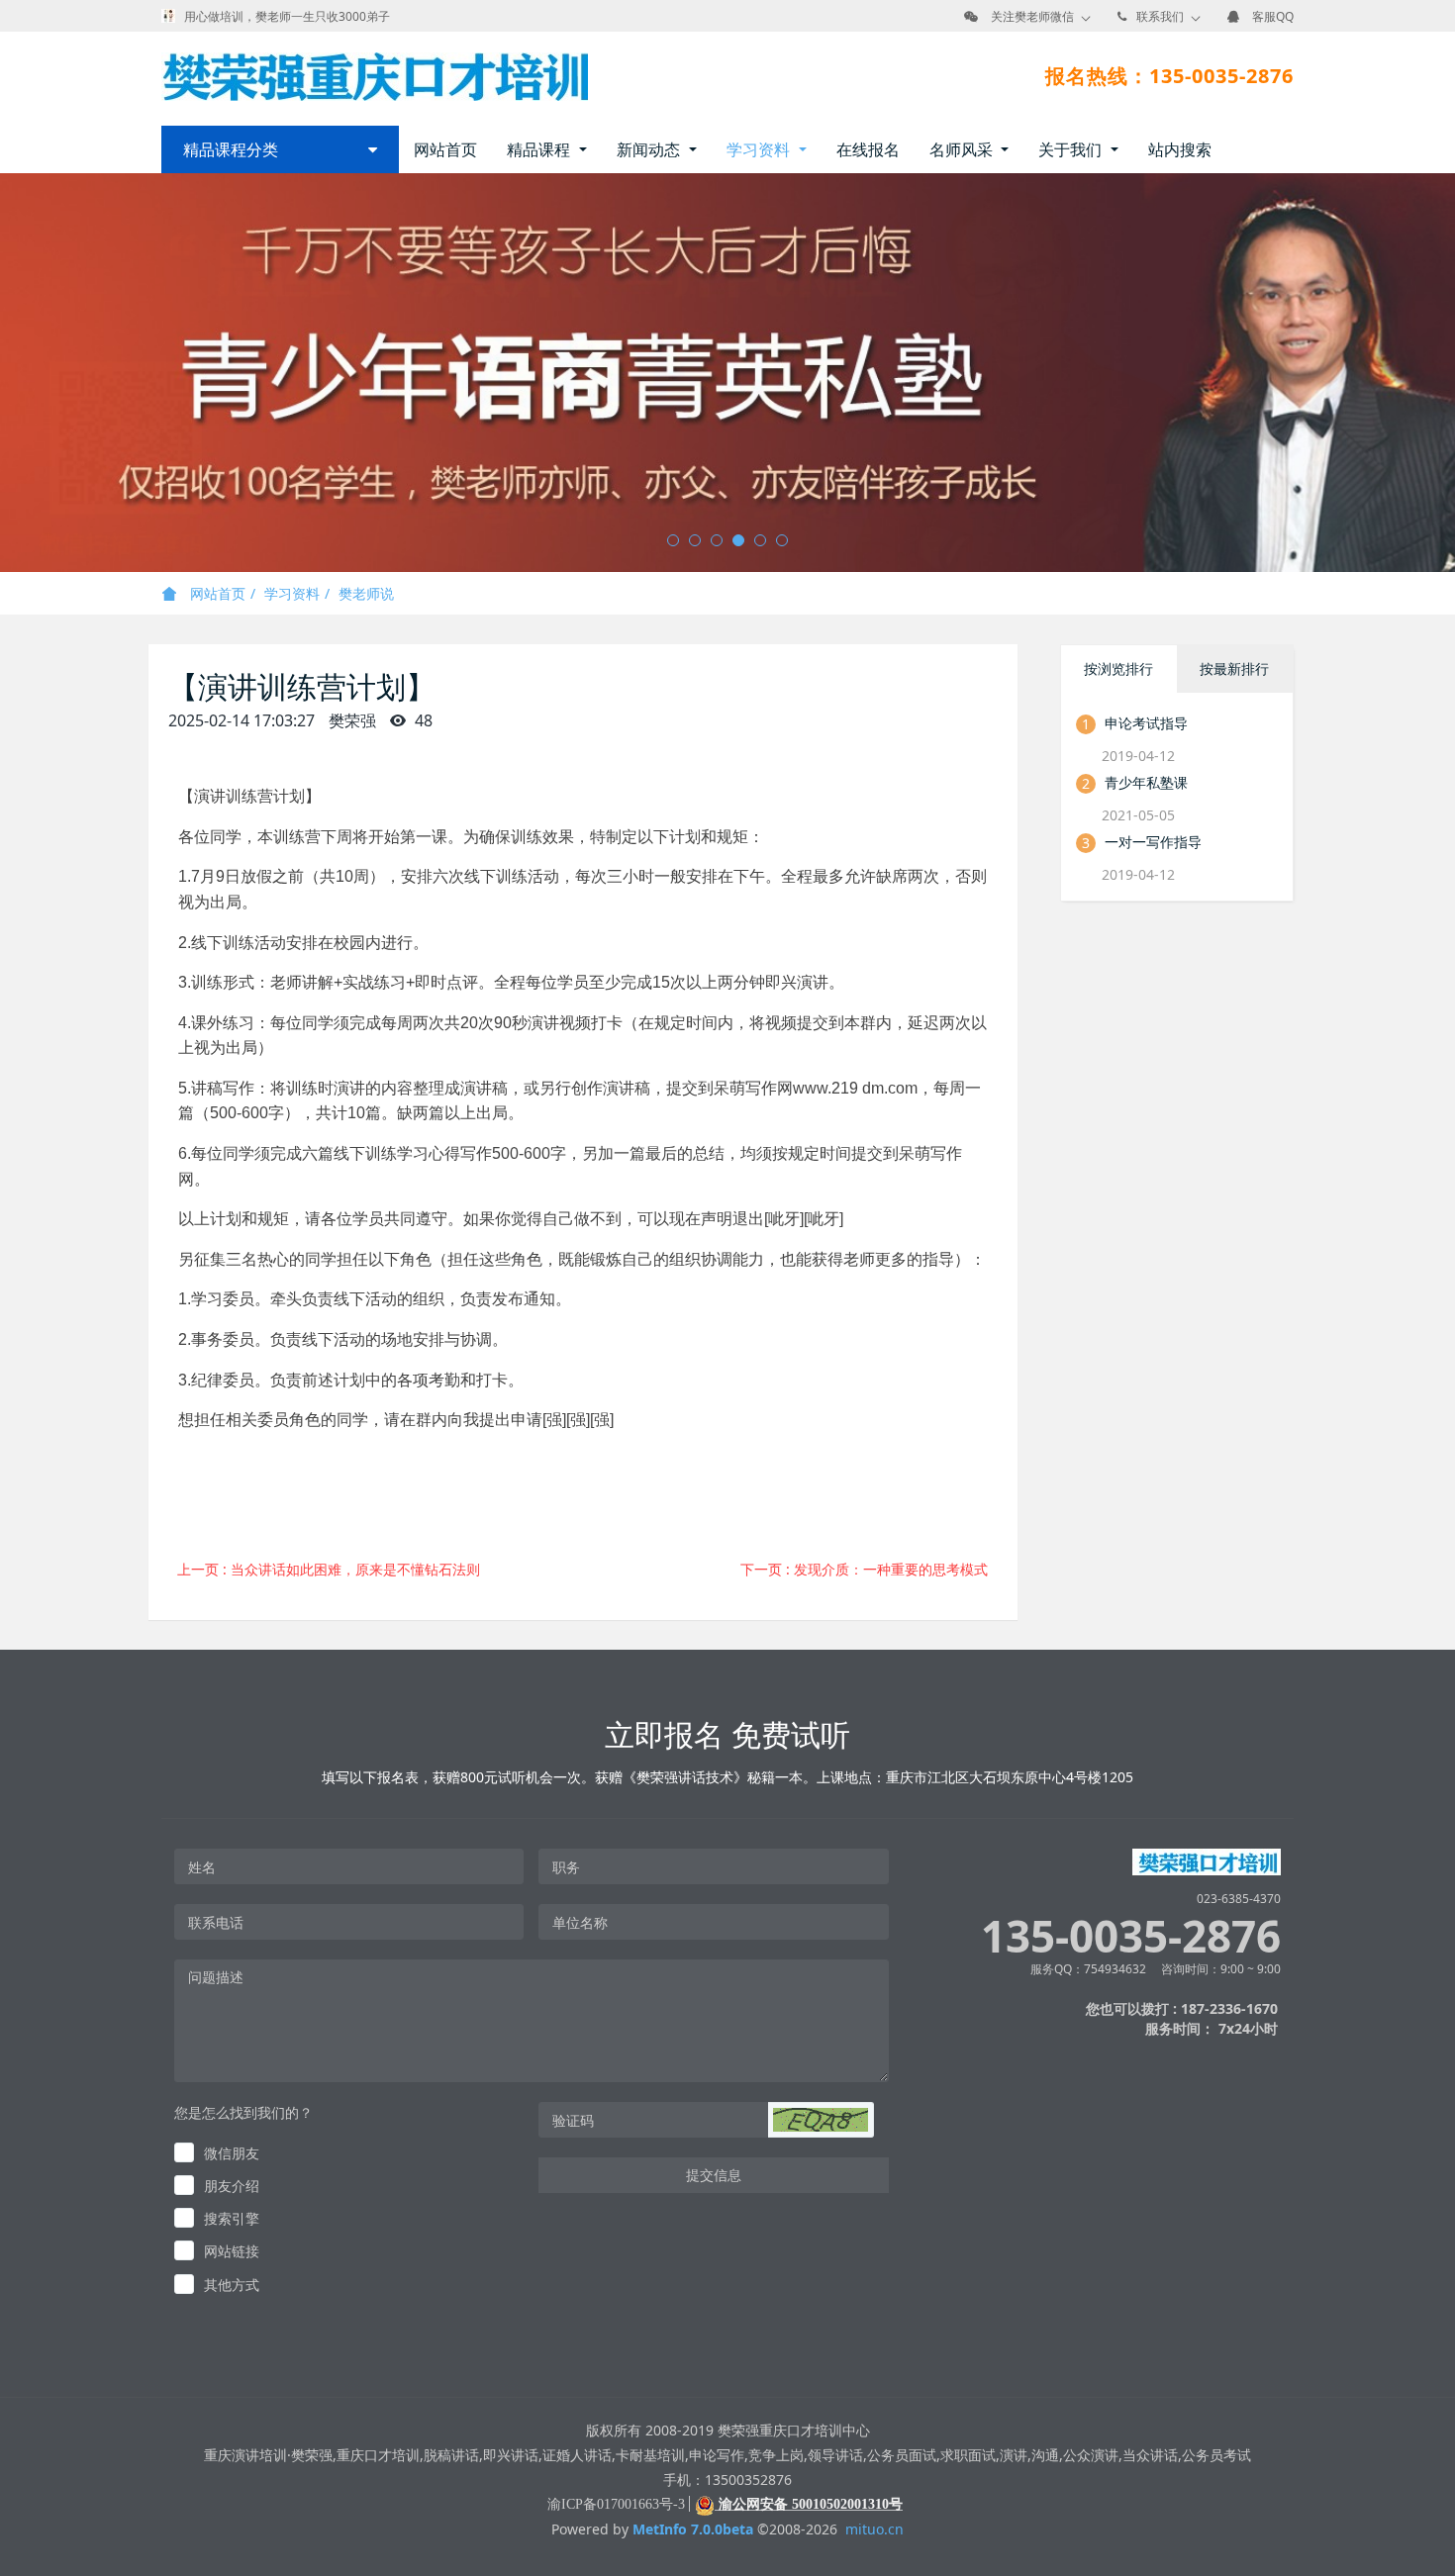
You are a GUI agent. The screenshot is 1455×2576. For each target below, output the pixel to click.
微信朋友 (232, 2153)
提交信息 (714, 2175)
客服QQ (1273, 16)
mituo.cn (874, 2529)
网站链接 (232, 2251)
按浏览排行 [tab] (1118, 668)
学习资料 (292, 593)
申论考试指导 (1146, 723)
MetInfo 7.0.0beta (693, 2529)
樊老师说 (366, 593)
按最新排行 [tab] (1234, 668)
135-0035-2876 (1131, 1936)
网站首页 (445, 149)
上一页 (329, 1569)
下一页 (864, 1569)
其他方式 (232, 2285)
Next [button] (1445, 373)
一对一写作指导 (1153, 842)
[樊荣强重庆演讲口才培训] (375, 76)
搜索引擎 (232, 2218)
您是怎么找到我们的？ (243, 2112)
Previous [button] (10, 373)
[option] (727, 373)
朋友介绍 (232, 2186)
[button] (821, 2120)
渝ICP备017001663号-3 (616, 2504)
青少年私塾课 (1146, 782)
